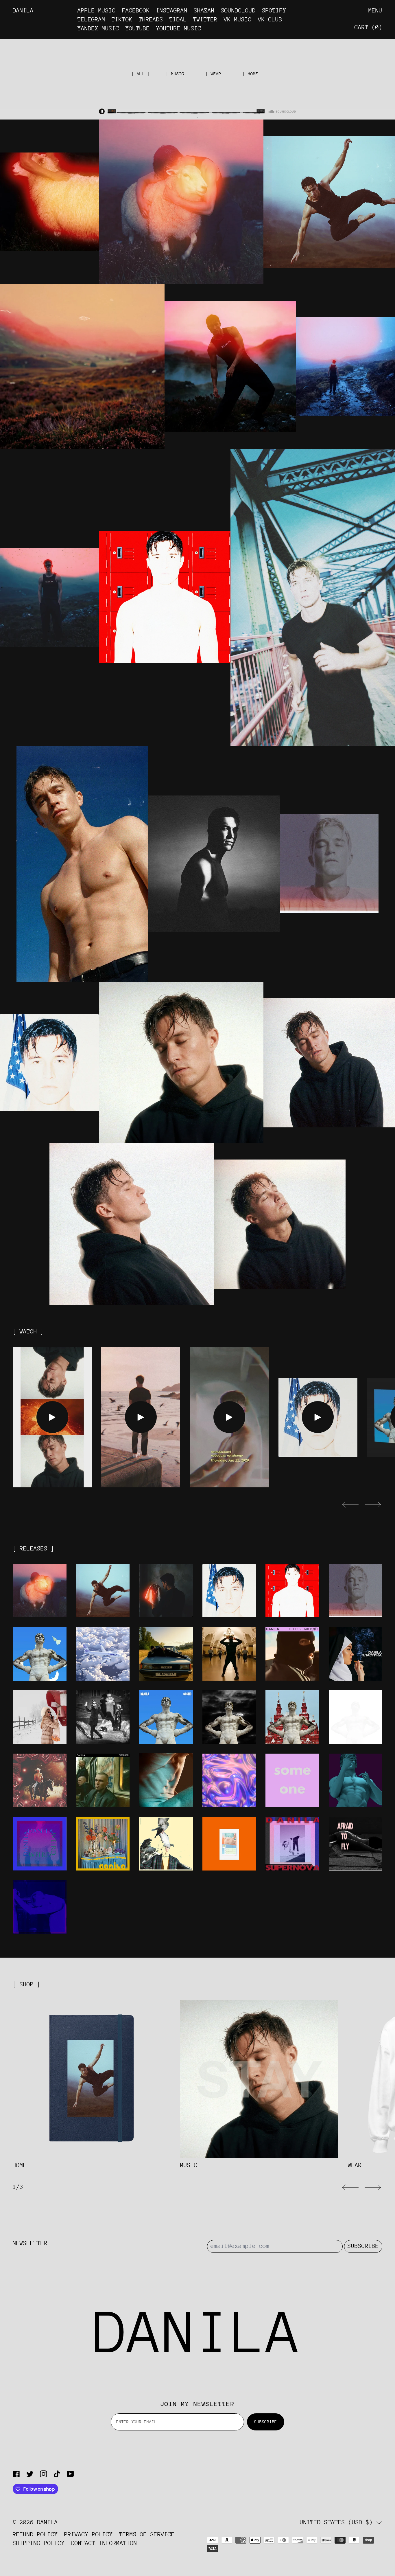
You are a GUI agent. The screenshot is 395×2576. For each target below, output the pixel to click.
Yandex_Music (98, 29)
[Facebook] (16, 2474)
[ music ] (178, 74)
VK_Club (270, 20)
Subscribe (363, 2246)
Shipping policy (39, 2543)
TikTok (122, 20)
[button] (350, 1505)
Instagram (172, 11)
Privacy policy (88, 2534)
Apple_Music (97, 11)
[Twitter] (30, 2474)
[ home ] (253, 74)
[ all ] (141, 74)
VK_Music (238, 20)
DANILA (47, 2522)
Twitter (205, 20)
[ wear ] (216, 74)
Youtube (138, 29)
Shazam (204, 11)
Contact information (104, 2543)
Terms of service (147, 2534)
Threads (151, 20)
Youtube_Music (179, 29)
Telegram (91, 20)
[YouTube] (70, 2474)
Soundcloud (238, 11)
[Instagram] (44, 2474)
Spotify (274, 11)
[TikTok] (57, 2474)
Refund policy (35, 2534)
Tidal (178, 20)
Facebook (136, 11)
